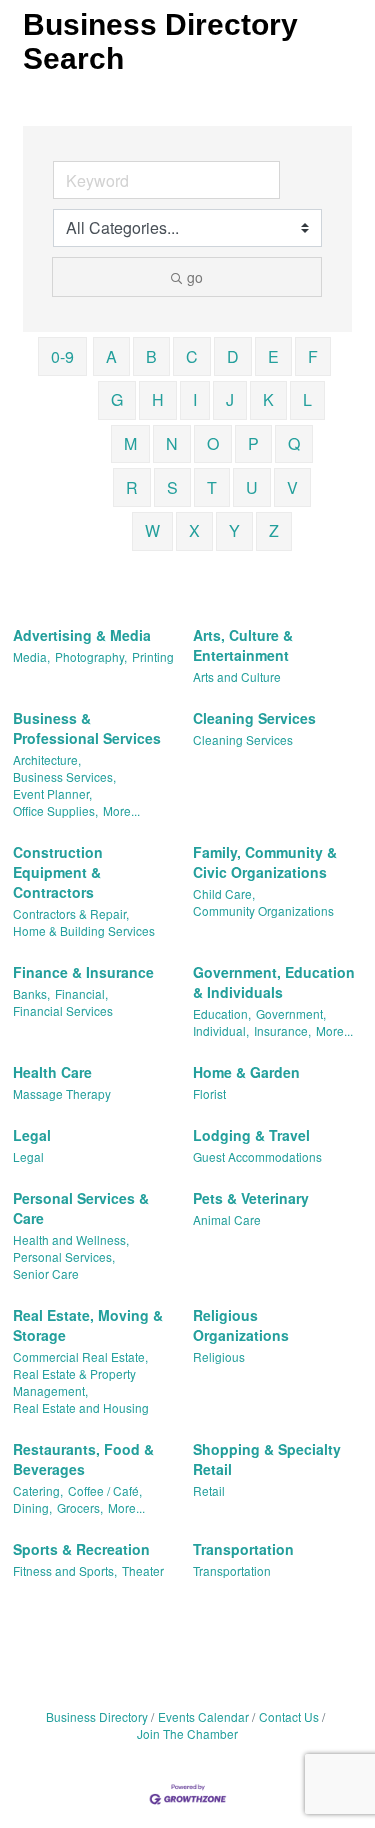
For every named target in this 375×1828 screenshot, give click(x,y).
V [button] (292, 487)
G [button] (117, 399)
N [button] (172, 443)
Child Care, (224, 893)
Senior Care (46, 1273)
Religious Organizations (241, 1325)
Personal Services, (64, 1256)
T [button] (212, 487)
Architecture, (47, 759)
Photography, (91, 656)
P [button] (253, 443)
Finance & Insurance (83, 972)
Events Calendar (203, 1716)
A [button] (111, 356)
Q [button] (294, 443)
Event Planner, (52, 793)
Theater (143, 1570)
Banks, (31, 993)
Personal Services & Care (81, 1208)
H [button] (158, 399)
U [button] (252, 487)
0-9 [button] (62, 356)
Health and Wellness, (71, 1239)
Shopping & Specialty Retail (267, 1459)
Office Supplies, (55, 810)
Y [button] (234, 530)
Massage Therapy (62, 1093)
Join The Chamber (187, 1733)
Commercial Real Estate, (80, 1356)
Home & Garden (246, 1072)
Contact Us (289, 1716)
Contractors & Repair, (71, 913)
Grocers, (80, 1507)
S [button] (172, 487)
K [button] (268, 399)
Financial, (81, 993)
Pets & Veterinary (251, 1198)
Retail (209, 1490)
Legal (32, 1135)
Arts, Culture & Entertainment (243, 645)
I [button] (195, 399)
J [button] (230, 399)
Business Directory (97, 1716)
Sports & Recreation (81, 1549)
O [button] (213, 443)
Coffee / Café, (105, 1490)
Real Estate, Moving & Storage (88, 1325)
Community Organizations (263, 910)
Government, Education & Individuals (274, 982)
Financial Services (63, 1010)
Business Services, (64, 776)
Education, (222, 1013)
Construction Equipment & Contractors (58, 872)
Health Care (52, 1072)
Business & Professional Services (87, 728)
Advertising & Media (82, 635)
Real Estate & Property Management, (74, 1382)
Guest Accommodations (257, 1156)
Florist (209, 1093)
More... (121, 810)
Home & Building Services (84, 930)
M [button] (130, 443)
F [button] (313, 356)
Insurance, (282, 1030)
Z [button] (274, 530)
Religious (219, 1356)
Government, (291, 1013)
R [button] (132, 487)
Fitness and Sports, (65, 1570)
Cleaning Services (254, 718)
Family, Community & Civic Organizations (265, 862)
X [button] (194, 530)
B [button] (151, 356)
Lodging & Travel (251, 1135)
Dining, (32, 1507)
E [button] (273, 356)
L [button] (307, 399)
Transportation (243, 1549)
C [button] (192, 356)
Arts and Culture (237, 676)
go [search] (195, 277)
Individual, (221, 1030)
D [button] (233, 356)
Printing (153, 656)
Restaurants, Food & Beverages (83, 1459)
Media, (31, 656)
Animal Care (227, 1219)
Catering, (38, 1490)
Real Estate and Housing (81, 1407)
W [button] (152, 530)
